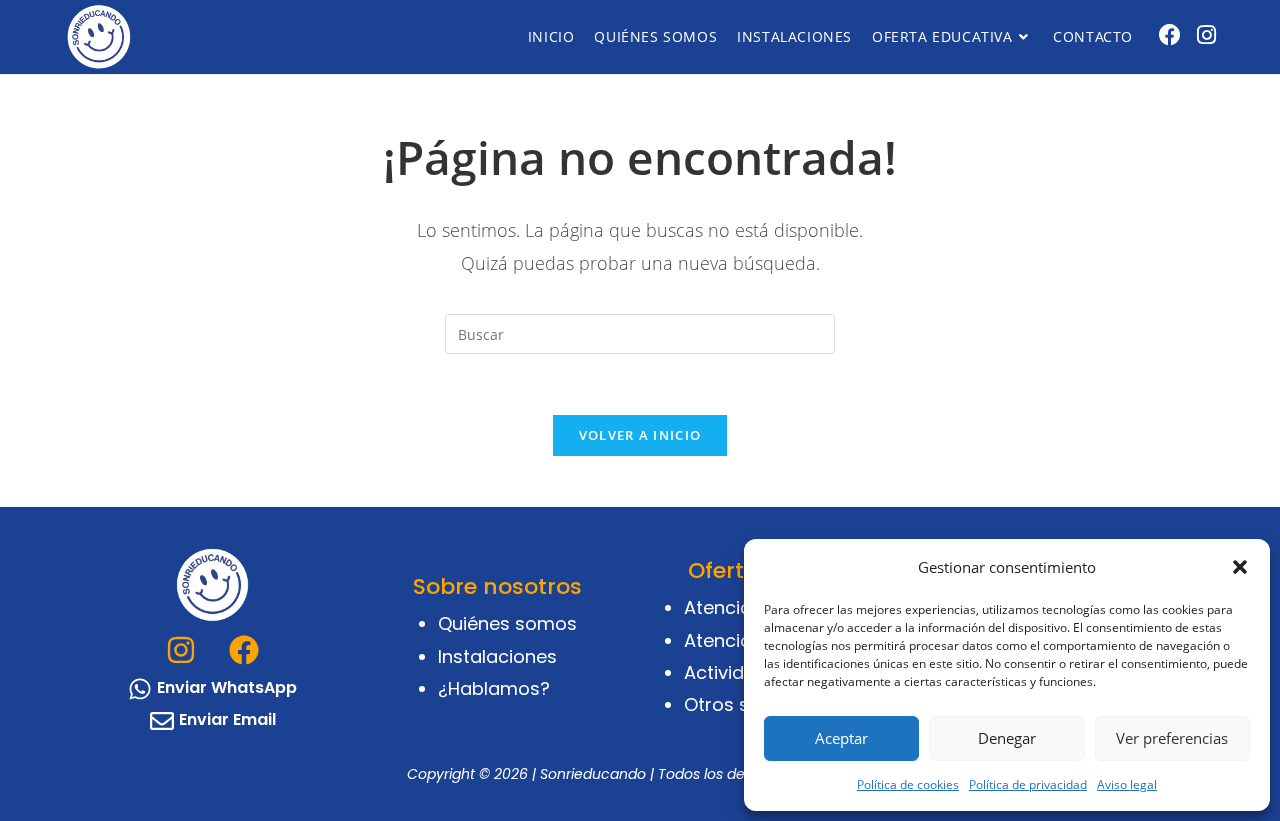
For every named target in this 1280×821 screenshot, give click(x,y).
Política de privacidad (1028, 784)
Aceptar (841, 738)
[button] (1240, 567)
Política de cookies (908, 784)
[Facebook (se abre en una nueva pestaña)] (1170, 34)
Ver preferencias (1172, 738)
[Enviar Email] (162, 721)
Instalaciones (497, 656)
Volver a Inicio (640, 435)
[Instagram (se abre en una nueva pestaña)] (1206, 34)
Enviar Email (227, 719)
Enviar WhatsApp (227, 687)
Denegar (1007, 738)
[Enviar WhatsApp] (140, 689)
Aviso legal (1127, 784)
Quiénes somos (507, 623)
